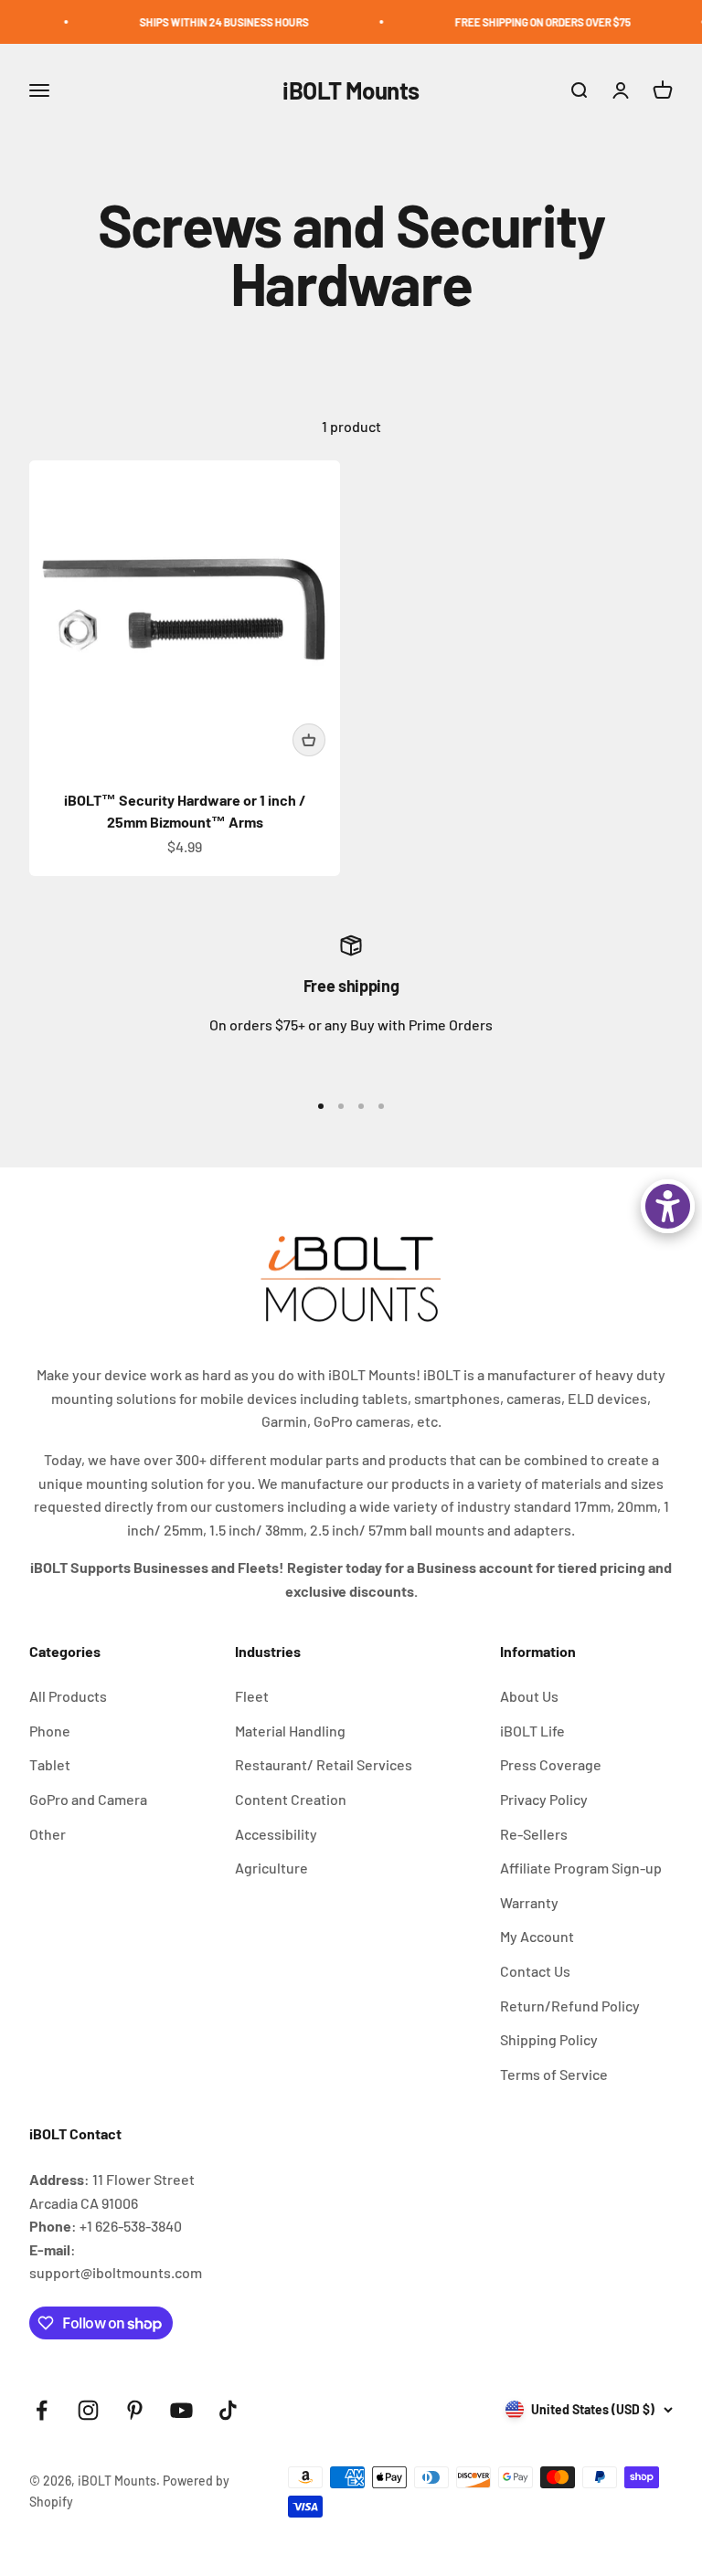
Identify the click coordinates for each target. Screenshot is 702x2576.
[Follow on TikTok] (228, 2410)
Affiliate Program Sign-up (581, 1868)
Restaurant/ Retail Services (324, 1764)
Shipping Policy (549, 2039)
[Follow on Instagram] (88, 2410)
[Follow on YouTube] (181, 2410)
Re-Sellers (534, 1834)
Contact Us (535, 1971)
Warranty (529, 1902)
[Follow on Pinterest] (135, 2410)
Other (48, 1834)
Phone (50, 1731)
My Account (537, 1936)
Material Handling (290, 1731)
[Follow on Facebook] (42, 2410)
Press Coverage (551, 1764)
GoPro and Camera (88, 1799)
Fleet (252, 1696)
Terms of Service (554, 2074)
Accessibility (276, 1834)
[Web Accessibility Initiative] (668, 1206)
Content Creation (291, 1799)
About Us (529, 1696)
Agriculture (271, 1868)
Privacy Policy (544, 1799)
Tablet (50, 1764)
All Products (68, 1696)
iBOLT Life (532, 1731)
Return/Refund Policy (570, 2006)
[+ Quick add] (309, 740)
